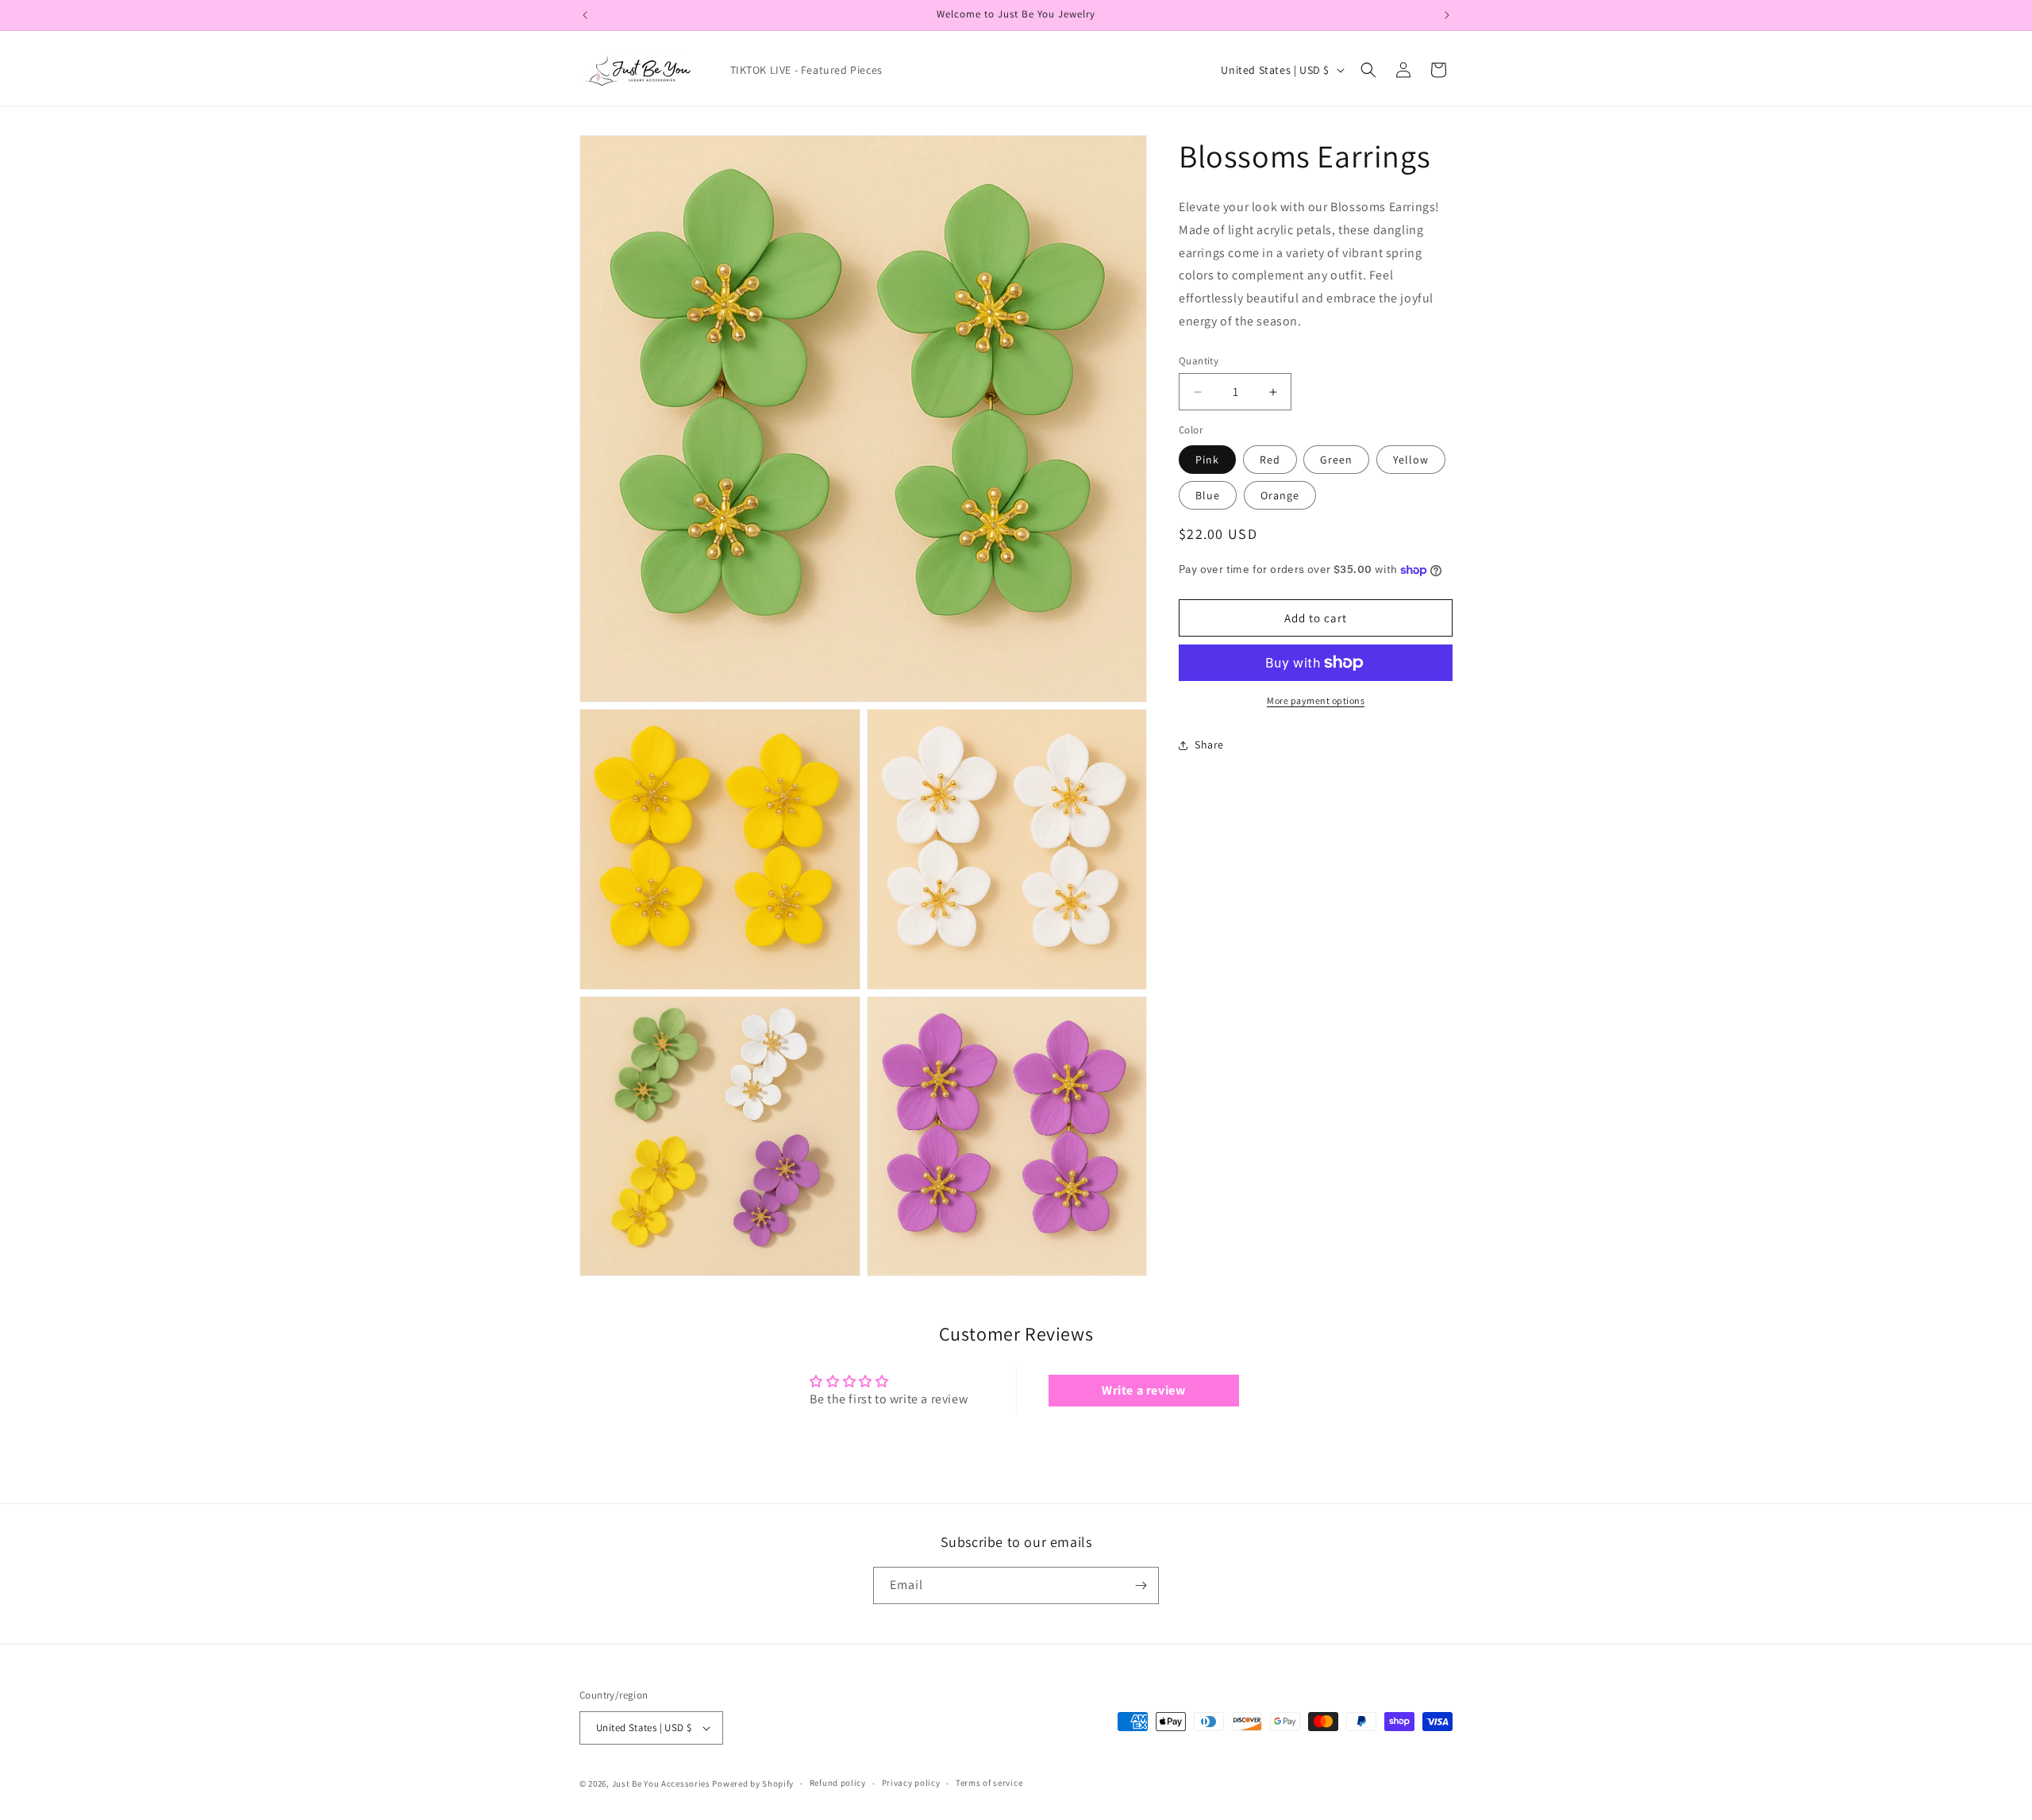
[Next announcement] (1447, 15)
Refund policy (838, 1783)
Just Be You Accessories (661, 1783)
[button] (1368, 70)
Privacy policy (911, 1783)
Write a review (1143, 1390)
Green (1336, 460)
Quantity (1199, 361)
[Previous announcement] (585, 15)
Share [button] (1209, 745)
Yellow (1411, 460)
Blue (1208, 495)
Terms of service (989, 1783)
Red (1270, 460)
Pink (1207, 460)
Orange (1280, 495)
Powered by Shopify (753, 1783)
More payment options (1316, 700)
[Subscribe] (1141, 1585)
